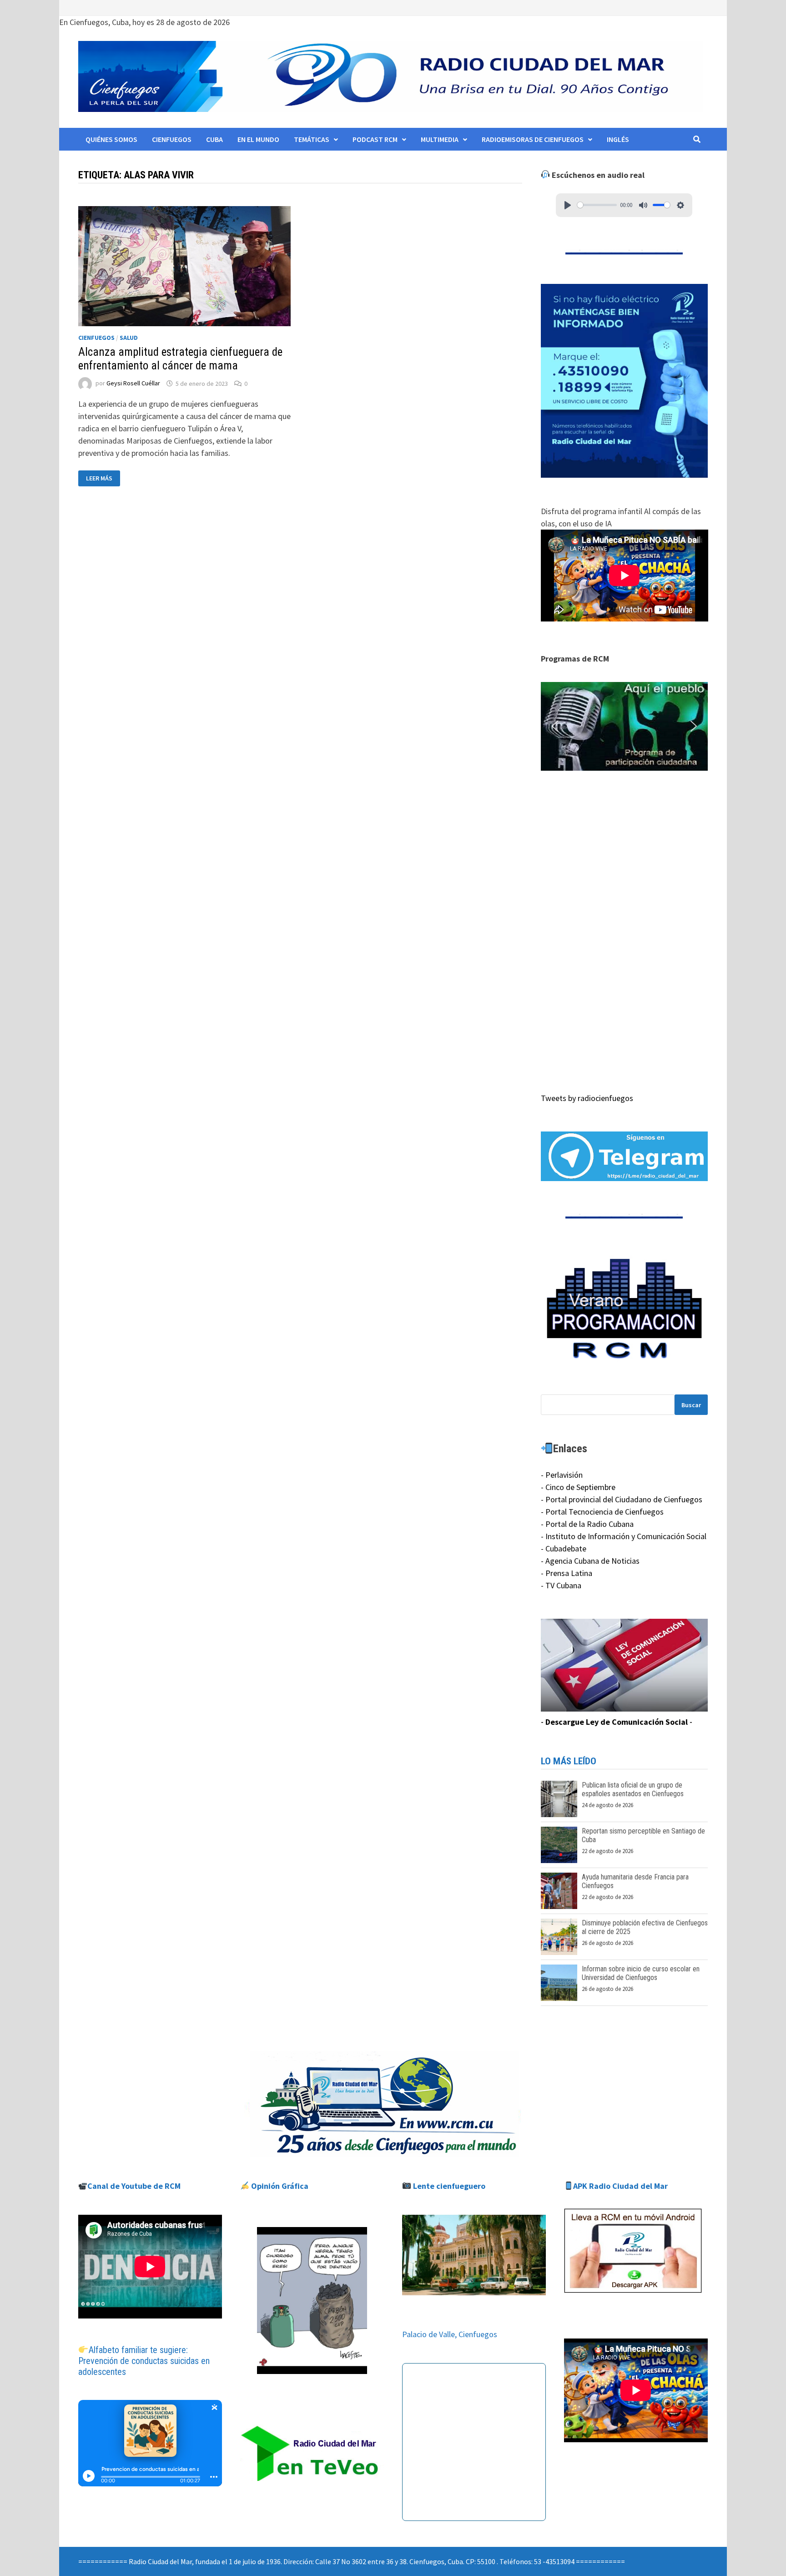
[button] (625, 727)
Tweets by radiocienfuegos (587, 1098)
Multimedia (440, 139)
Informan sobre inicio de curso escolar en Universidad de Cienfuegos (641, 1973)
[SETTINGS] (680, 205)
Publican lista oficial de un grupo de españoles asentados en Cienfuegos (633, 1789)
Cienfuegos (172, 139)
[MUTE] (643, 205)
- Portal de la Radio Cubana (587, 1524)
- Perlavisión (562, 1475)
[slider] (597, 205)
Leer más (103, 478)
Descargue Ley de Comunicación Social (617, 1722)
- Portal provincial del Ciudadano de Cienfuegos (622, 1499)
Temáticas (312, 139)
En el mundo (258, 139)
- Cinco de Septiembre (578, 1487)
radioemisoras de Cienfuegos (533, 139)
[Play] (568, 205)
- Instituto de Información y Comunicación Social (624, 1536)
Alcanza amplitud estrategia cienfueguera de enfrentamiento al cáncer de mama (180, 359)
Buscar (691, 1405)
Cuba (214, 139)
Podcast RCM (375, 139)
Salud (129, 338)
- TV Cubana (561, 1585)
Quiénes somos (111, 139)
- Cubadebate (564, 1548)
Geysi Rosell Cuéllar (133, 384)
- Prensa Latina (567, 1573)
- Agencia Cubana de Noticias (590, 1561)
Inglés (618, 139)
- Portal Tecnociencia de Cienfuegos (602, 1512)
